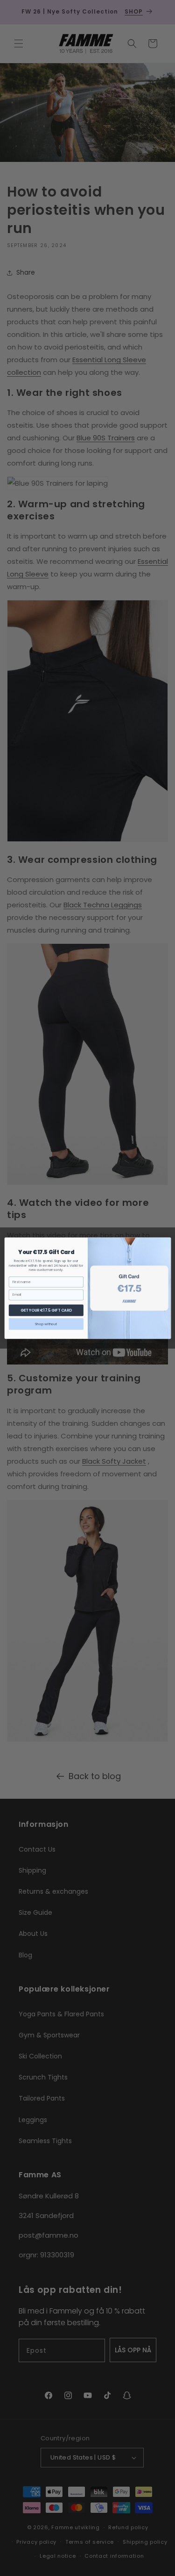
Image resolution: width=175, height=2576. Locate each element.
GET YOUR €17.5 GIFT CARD (46, 1310)
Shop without (46, 1324)
